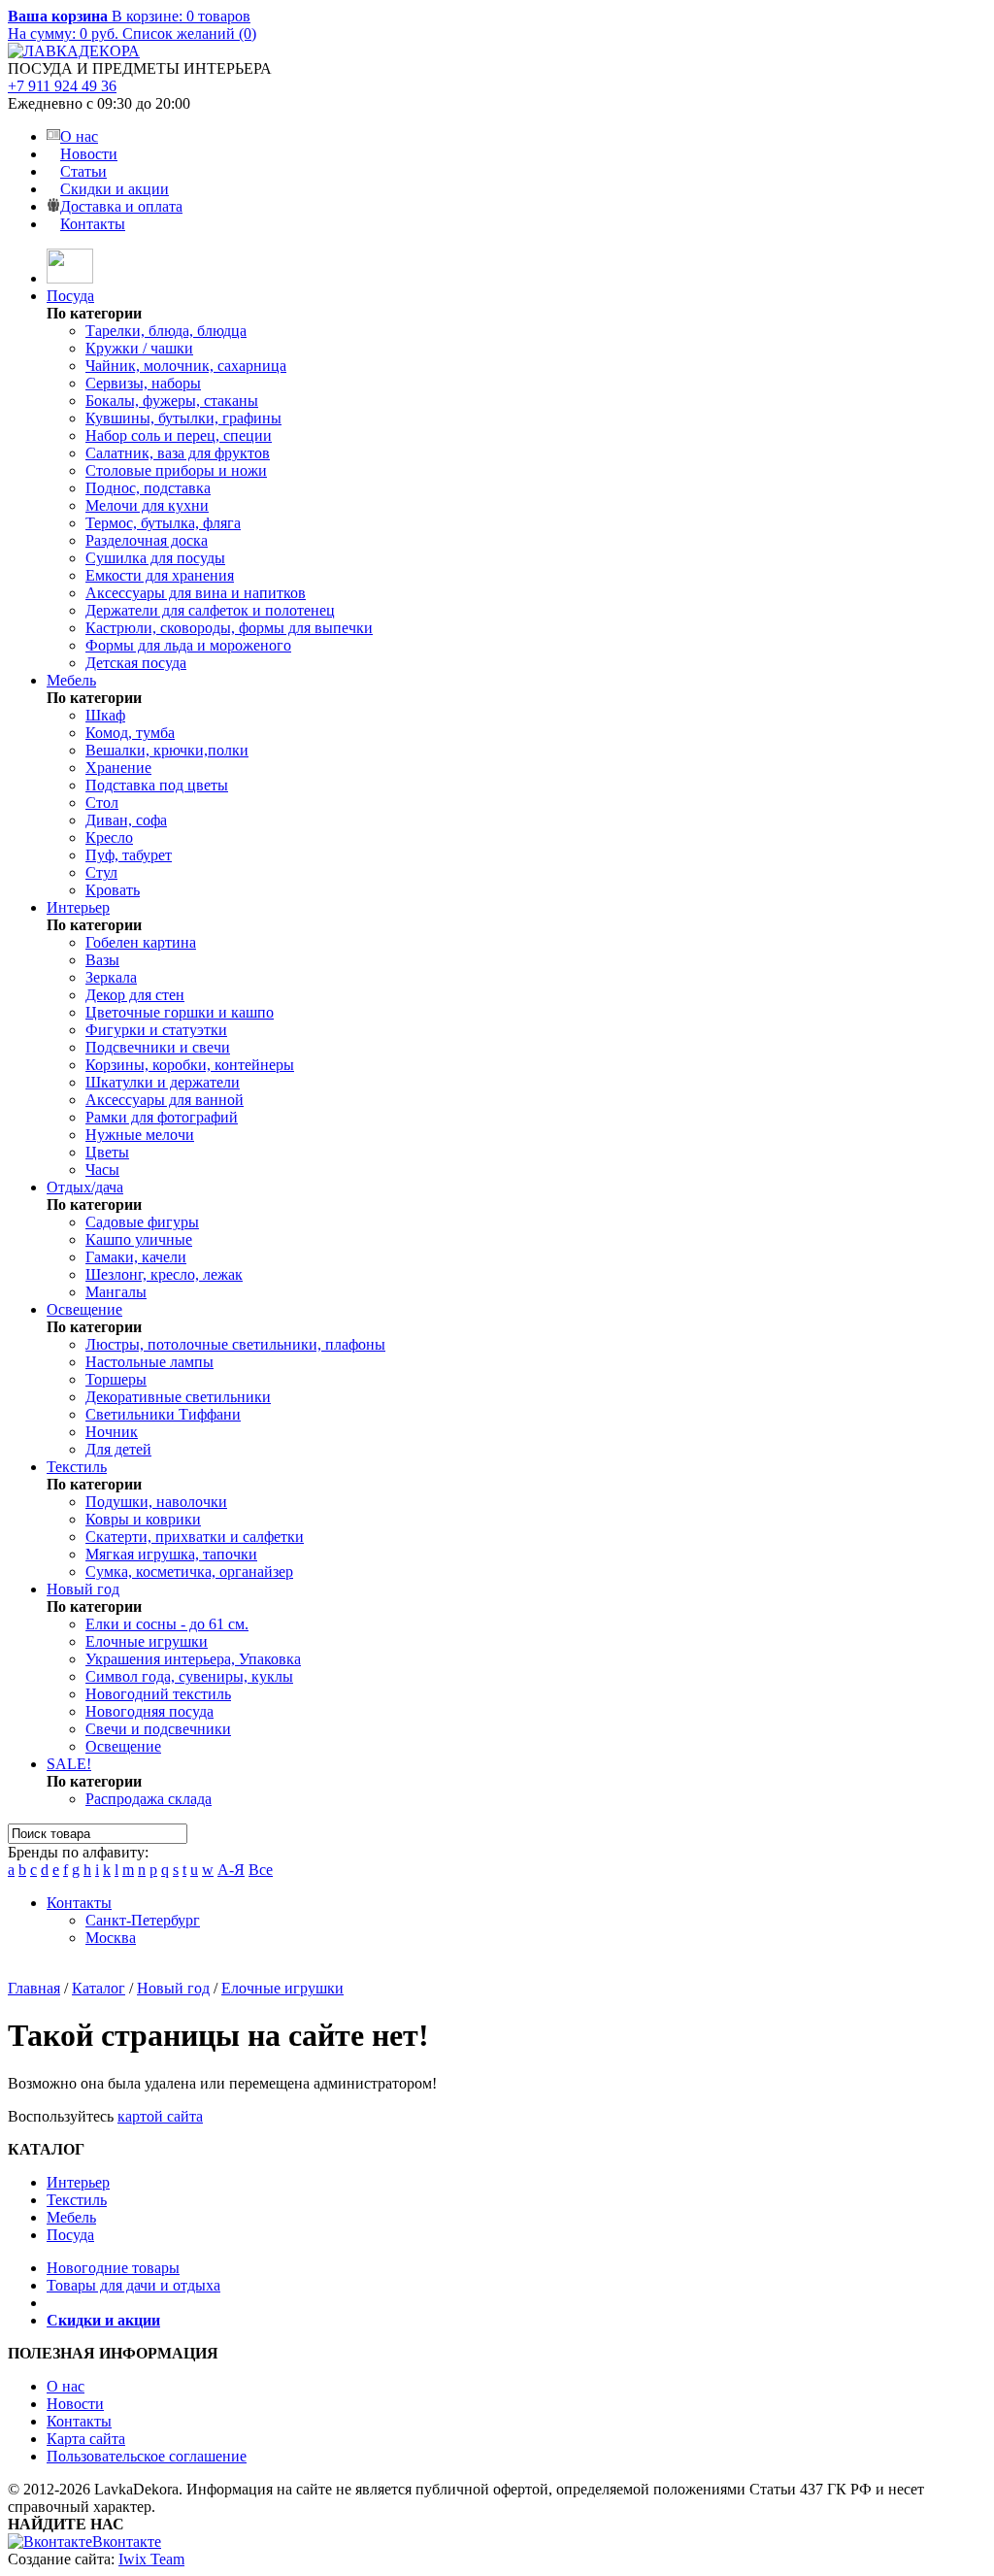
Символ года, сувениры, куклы (189, 1676)
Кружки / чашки (139, 348)
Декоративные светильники (178, 1397)
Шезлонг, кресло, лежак (164, 1274)
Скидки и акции (115, 189)
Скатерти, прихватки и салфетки (195, 1537)
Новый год (83, 1589)
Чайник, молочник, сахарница (186, 366)
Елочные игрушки (147, 1641)
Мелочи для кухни (147, 505)
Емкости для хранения (160, 575)
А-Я (231, 1870)
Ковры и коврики (143, 1519)
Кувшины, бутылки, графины (183, 418)
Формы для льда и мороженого (188, 645)
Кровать (113, 890)
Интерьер (78, 907)
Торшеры (116, 1379)
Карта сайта (86, 2439)
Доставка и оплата (121, 206)
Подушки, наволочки (156, 1502)
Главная (34, 1988)
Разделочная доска (147, 540)
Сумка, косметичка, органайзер (189, 1572)
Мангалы (116, 1292)
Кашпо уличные (139, 1239)
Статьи (83, 171)
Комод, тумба (130, 733)
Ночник (112, 1432)
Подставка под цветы (157, 785)
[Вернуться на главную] (70, 278)
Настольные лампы (149, 1362)
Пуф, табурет (129, 855)
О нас (79, 136)
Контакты (93, 224)
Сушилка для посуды (155, 558)
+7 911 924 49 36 (62, 86)
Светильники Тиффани (163, 1414)
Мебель (71, 680)
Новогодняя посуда (149, 1711)
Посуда (70, 296)
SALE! (69, 1764)
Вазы (102, 960)
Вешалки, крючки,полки (167, 750)
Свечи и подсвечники (158, 1729)
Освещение (84, 1309)
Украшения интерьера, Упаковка (193, 1659)
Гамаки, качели (136, 1257)
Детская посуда (136, 663)
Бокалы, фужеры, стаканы (172, 401)
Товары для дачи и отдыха (133, 2285)
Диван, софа (126, 820)
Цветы (107, 1152)
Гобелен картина (141, 942)
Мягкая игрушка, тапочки (171, 1554)
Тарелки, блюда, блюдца (166, 331)
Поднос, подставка (148, 488)
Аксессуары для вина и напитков (196, 593)
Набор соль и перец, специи (179, 435)
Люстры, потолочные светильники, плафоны (235, 1344)
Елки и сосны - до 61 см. (167, 1624)
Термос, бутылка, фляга (163, 523)
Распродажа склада (149, 1799)
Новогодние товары (113, 2268)
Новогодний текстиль (158, 1694)
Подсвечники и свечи (158, 1047)
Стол (102, 803)
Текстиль (77, 1467)
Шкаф (105, 715)
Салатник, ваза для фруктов (178, 453)
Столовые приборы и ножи (176, 470)
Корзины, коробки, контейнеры (190, 1065)
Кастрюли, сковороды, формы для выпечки (229, 628)
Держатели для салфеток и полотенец (210, 610)
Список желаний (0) (189, 33)
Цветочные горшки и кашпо (180, 1012)
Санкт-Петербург (143, 1920)
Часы (102, 1170)
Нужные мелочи (140, 1135)
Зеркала (111, 977)
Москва (111, 1938)
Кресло (109, 837)
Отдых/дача (85, 1187)
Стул (101, 872)
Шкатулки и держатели (163, 1082)
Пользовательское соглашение (147, 2456)
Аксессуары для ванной (165, 1100)
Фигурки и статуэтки (156, 1030)
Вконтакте (127, 2542)
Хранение (118, 768)
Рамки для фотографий (162, 1117)
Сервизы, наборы (143, 383)
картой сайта (160, 2116)
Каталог (99, 1988)
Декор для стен (135, 995)
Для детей (118, 1449)
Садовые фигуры (142, 1222)
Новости (89, 154)
